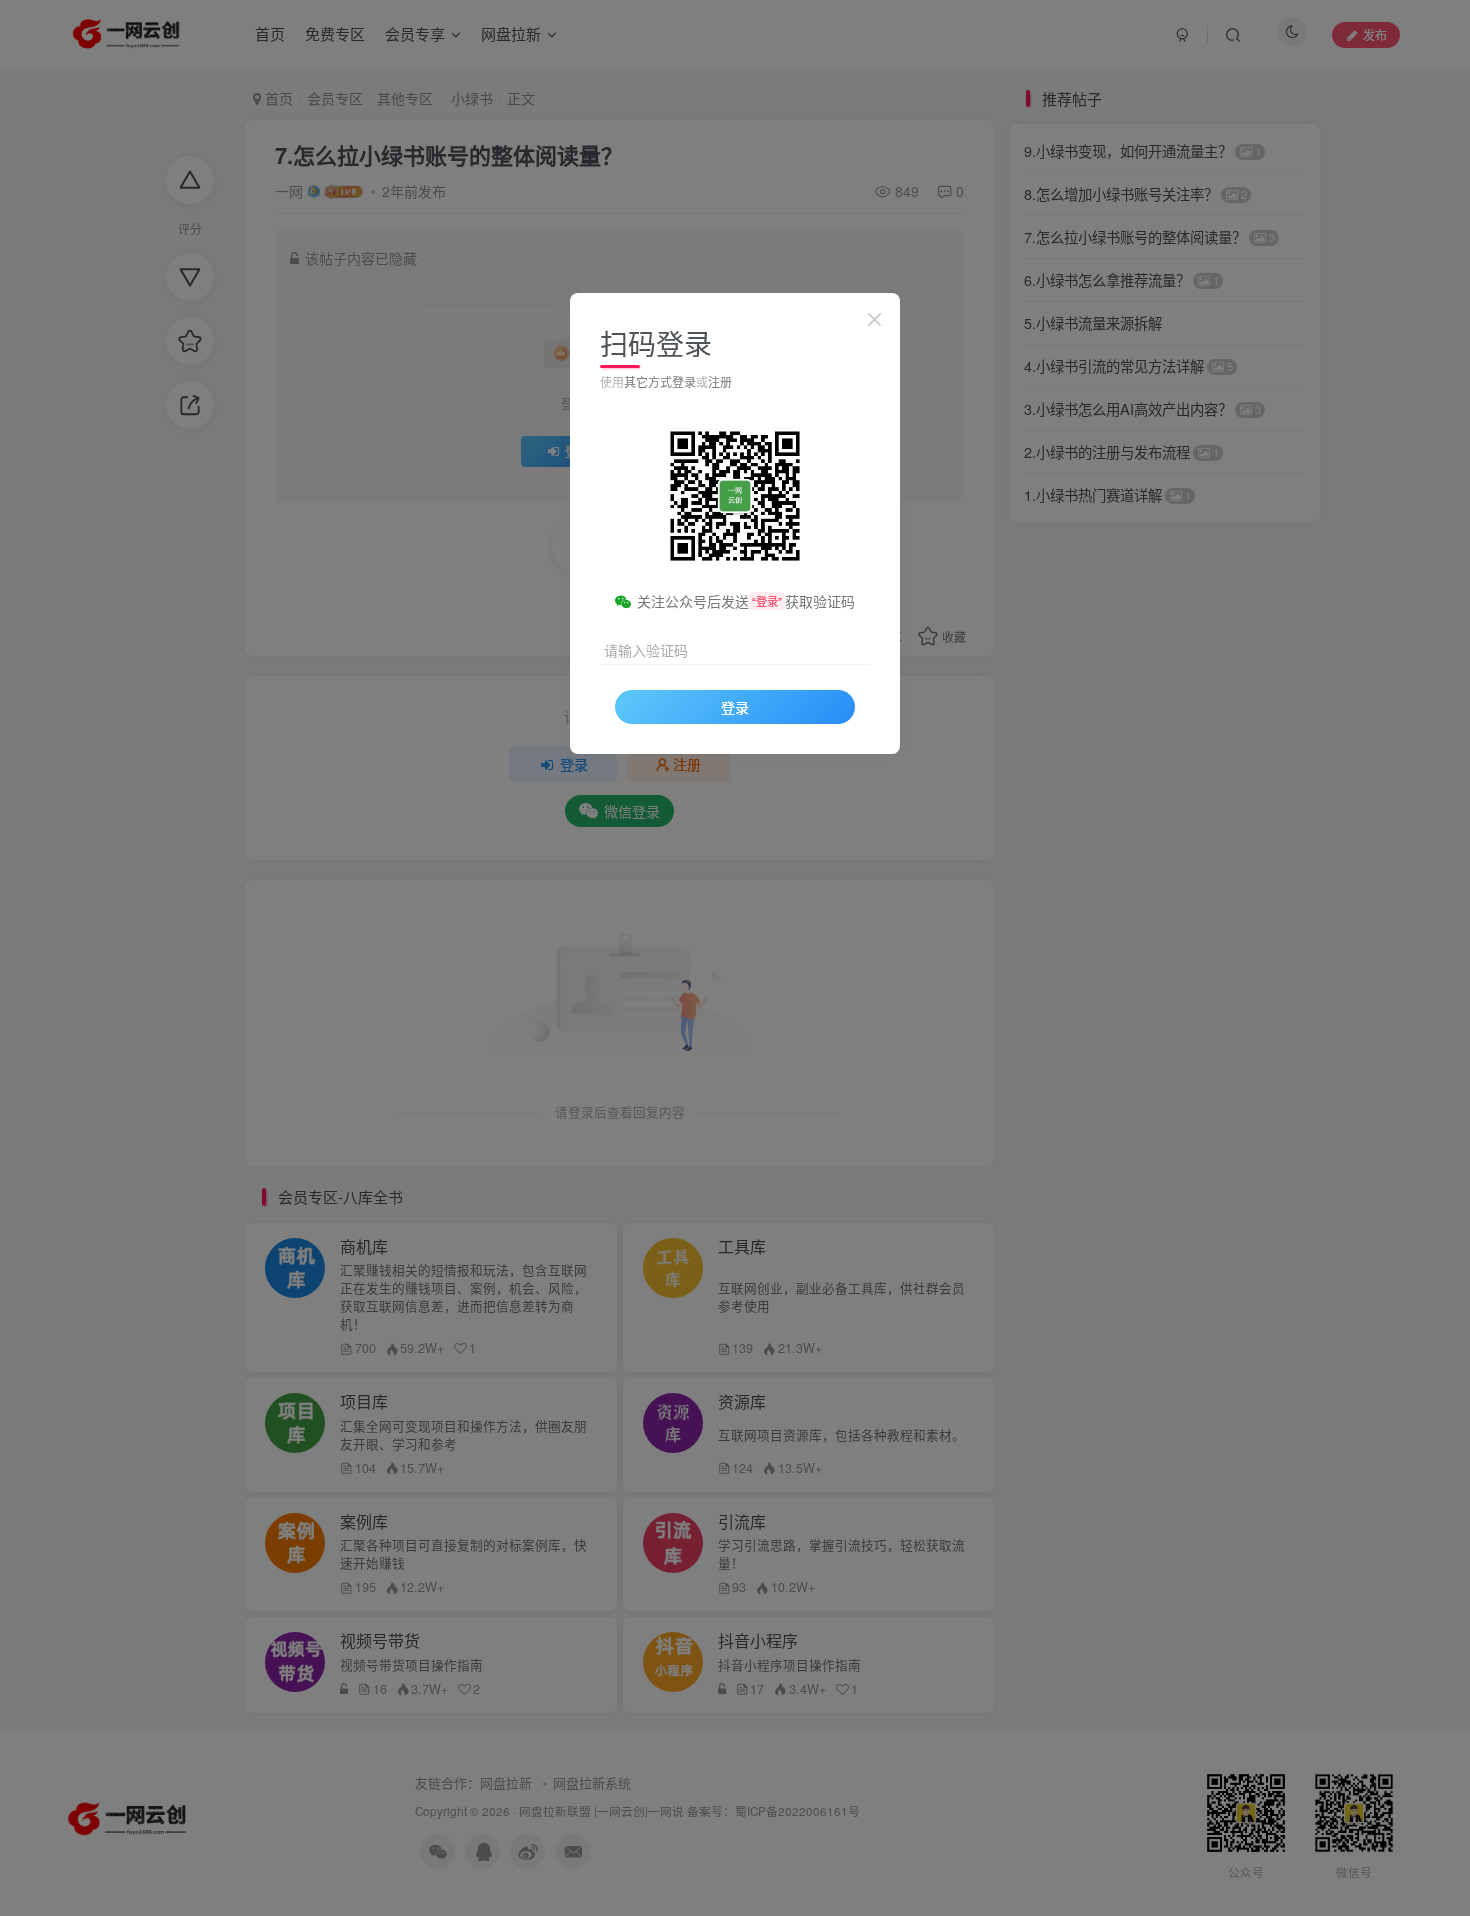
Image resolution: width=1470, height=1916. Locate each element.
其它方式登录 (660, 381)
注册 (720, 381)
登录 (735, 707)
